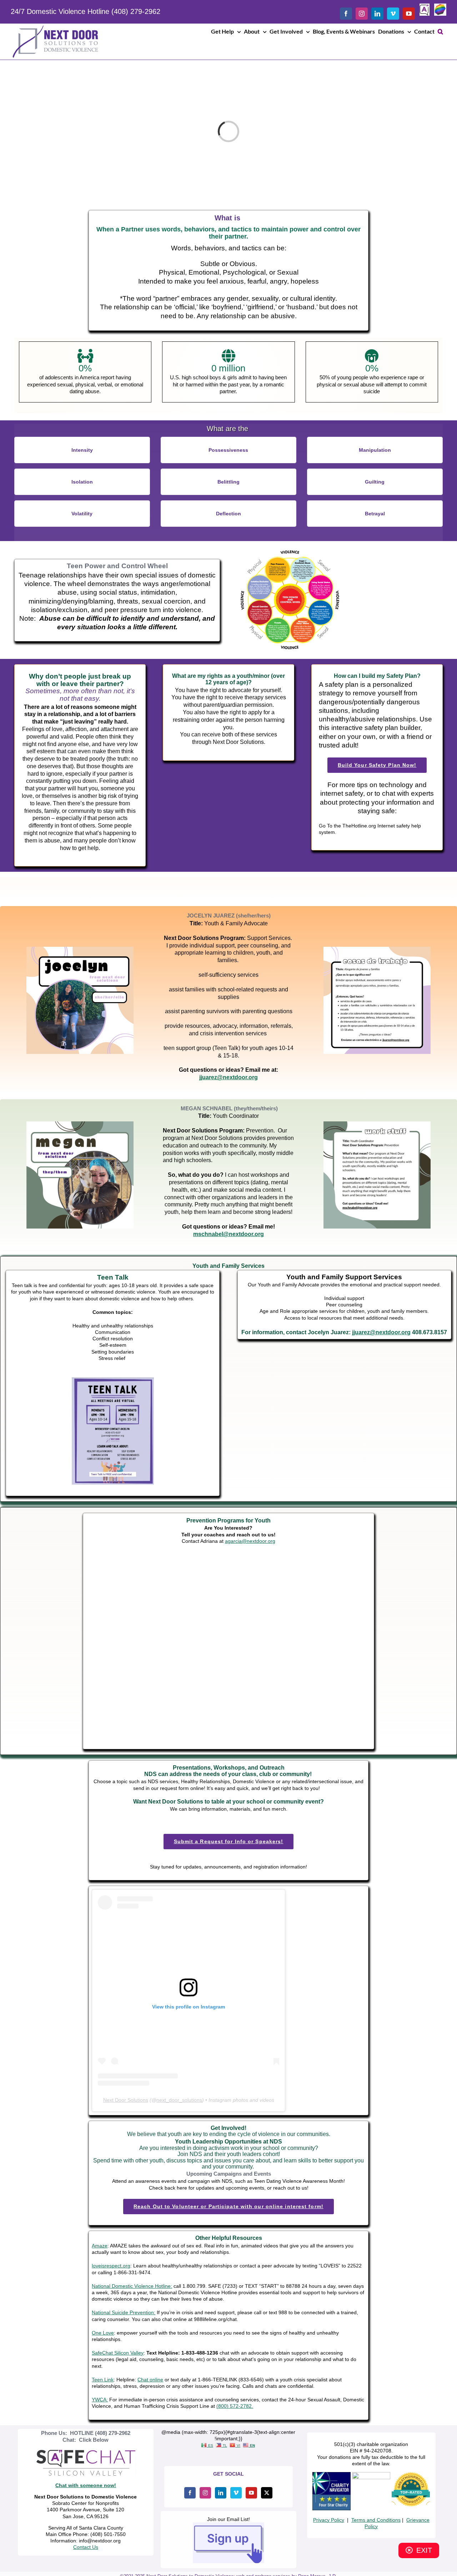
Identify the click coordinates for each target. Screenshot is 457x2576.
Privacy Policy (329, 2520)
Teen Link (103, 2380)
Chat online (150, 2380)
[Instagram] (205, 2493)
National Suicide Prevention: (124, 2312)
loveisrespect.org (111, 2266)
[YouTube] (251, 2493)
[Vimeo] (236, 2493)
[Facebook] (190, 2493)
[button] (440, 31)
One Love (103, 2333)
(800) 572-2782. (235, 2406)
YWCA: (100, 2400)
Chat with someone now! (86, 2485)
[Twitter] (267, 2493)
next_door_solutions (179, 2100)
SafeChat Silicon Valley (118, 2353)
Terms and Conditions (376, 2520)
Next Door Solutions (126, 2100)
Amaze (100, 2246)
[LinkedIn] (221, 2493)
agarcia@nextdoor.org (250, 1541)
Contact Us (86, 2547)
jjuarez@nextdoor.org (381, 1332)
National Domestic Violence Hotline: (132, 2286)
